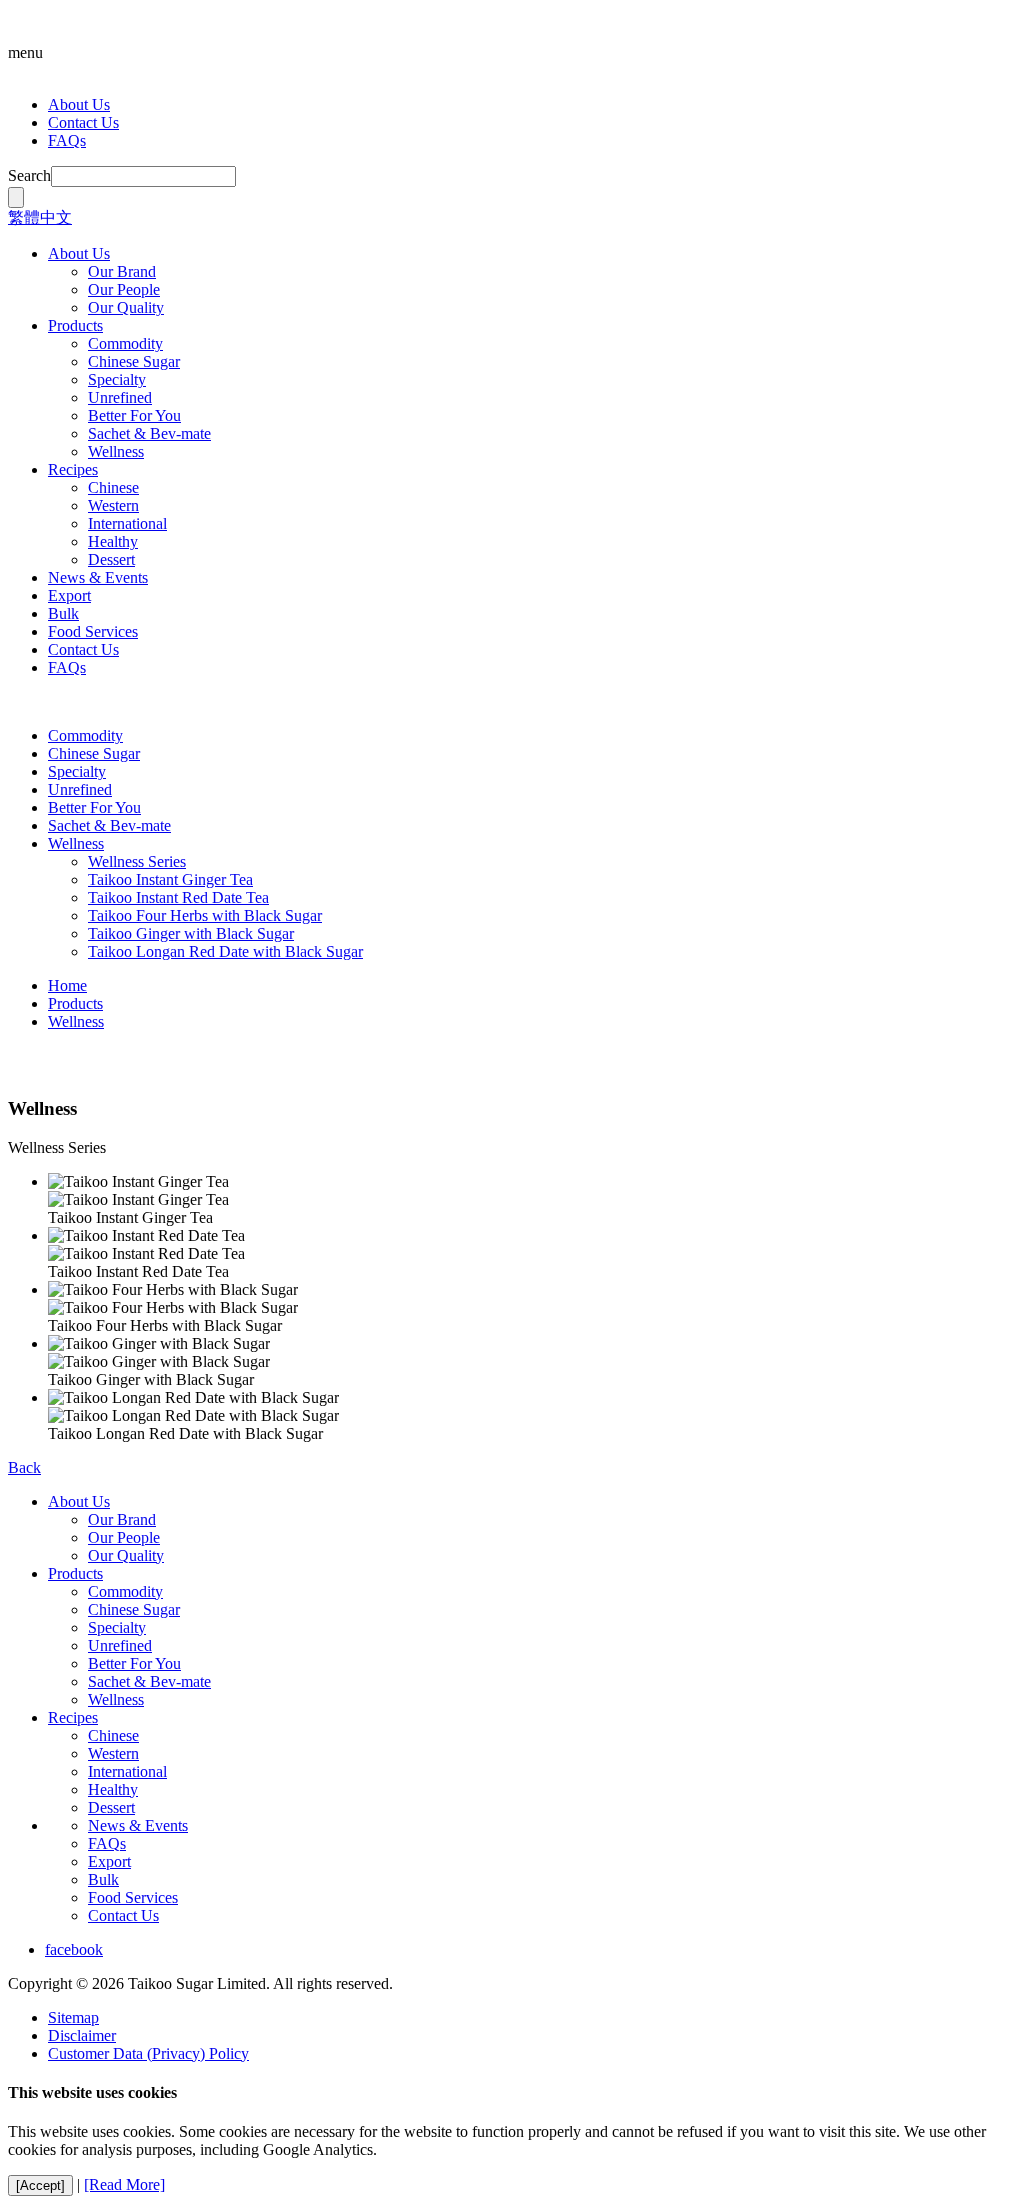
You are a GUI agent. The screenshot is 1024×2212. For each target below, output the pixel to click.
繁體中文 (40, 217)
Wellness (116, 451)
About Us (79, 104)
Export (69, 595)
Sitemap (73, 2017)
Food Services (93, 631)
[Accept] (40, 2185)
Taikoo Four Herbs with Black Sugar (205, 915)
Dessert (111, 559)
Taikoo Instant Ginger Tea (170, 879)
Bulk (63, 613)
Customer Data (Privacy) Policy (148, 2053)
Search (29, 175)
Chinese (113, 487)
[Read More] (124, 2184)
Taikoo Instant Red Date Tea (178, 897)
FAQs (67, 140)
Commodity (125, 343)
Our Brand (122, 271)
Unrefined (120, 397)
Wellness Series (137, 861)
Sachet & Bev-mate (149, 433)
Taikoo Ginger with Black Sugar (191, 933)
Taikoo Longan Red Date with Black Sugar (225, 951)
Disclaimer (82, 2035)
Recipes (73, 469)
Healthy (113, 541)
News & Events (98, 577)
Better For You (134, 415)
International (127, 523)
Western (113, 505)
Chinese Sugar (134, 361)
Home (67, 985)
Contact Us (83, 122)
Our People (124, 289)
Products (75, 325)
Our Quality (126, 307)
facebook (74, 1949)
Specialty (117, 379)
